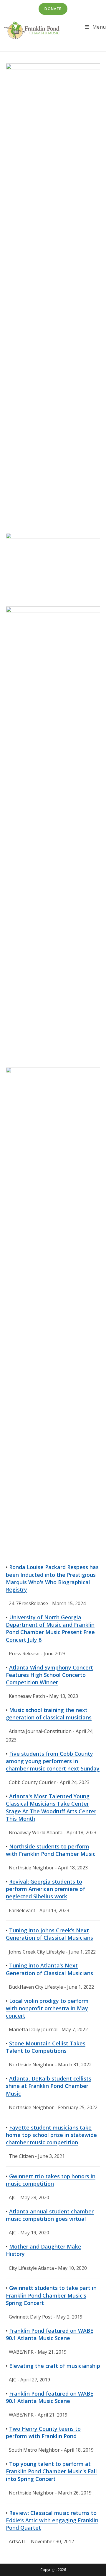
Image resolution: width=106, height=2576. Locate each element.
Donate (53, 9)
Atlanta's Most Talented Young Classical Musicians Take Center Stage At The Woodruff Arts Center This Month (51, 1807)
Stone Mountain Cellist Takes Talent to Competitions (46, 2047)
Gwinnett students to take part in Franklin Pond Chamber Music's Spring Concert (51, 2295)
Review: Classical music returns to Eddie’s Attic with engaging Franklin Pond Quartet (52, 2520)
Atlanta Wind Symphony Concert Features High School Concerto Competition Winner (49, 1675)
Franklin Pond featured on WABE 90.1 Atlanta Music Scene (50, 2334)
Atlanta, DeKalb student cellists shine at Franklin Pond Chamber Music (49, 2086)
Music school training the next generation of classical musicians (49, 1714)
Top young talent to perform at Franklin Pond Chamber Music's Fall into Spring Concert (51, 2471)
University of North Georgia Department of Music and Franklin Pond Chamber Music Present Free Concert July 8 (50, 1628)
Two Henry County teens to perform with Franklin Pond (43, 2432)
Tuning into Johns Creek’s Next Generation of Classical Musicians (49, 1934)
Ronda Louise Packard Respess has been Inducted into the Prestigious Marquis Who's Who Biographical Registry (52, 1578)
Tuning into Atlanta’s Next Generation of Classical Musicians (49, 1969)
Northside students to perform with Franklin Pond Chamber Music (51, 1850)
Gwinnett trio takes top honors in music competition (51, 2180)
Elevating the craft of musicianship (55, 2366)
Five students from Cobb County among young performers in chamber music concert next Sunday (53, 1761)
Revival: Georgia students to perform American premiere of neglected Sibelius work (45, 1889)
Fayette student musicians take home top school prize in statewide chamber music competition (51, 2135)
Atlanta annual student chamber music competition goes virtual (50, 2215)
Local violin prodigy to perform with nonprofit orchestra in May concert (47, 2008)
